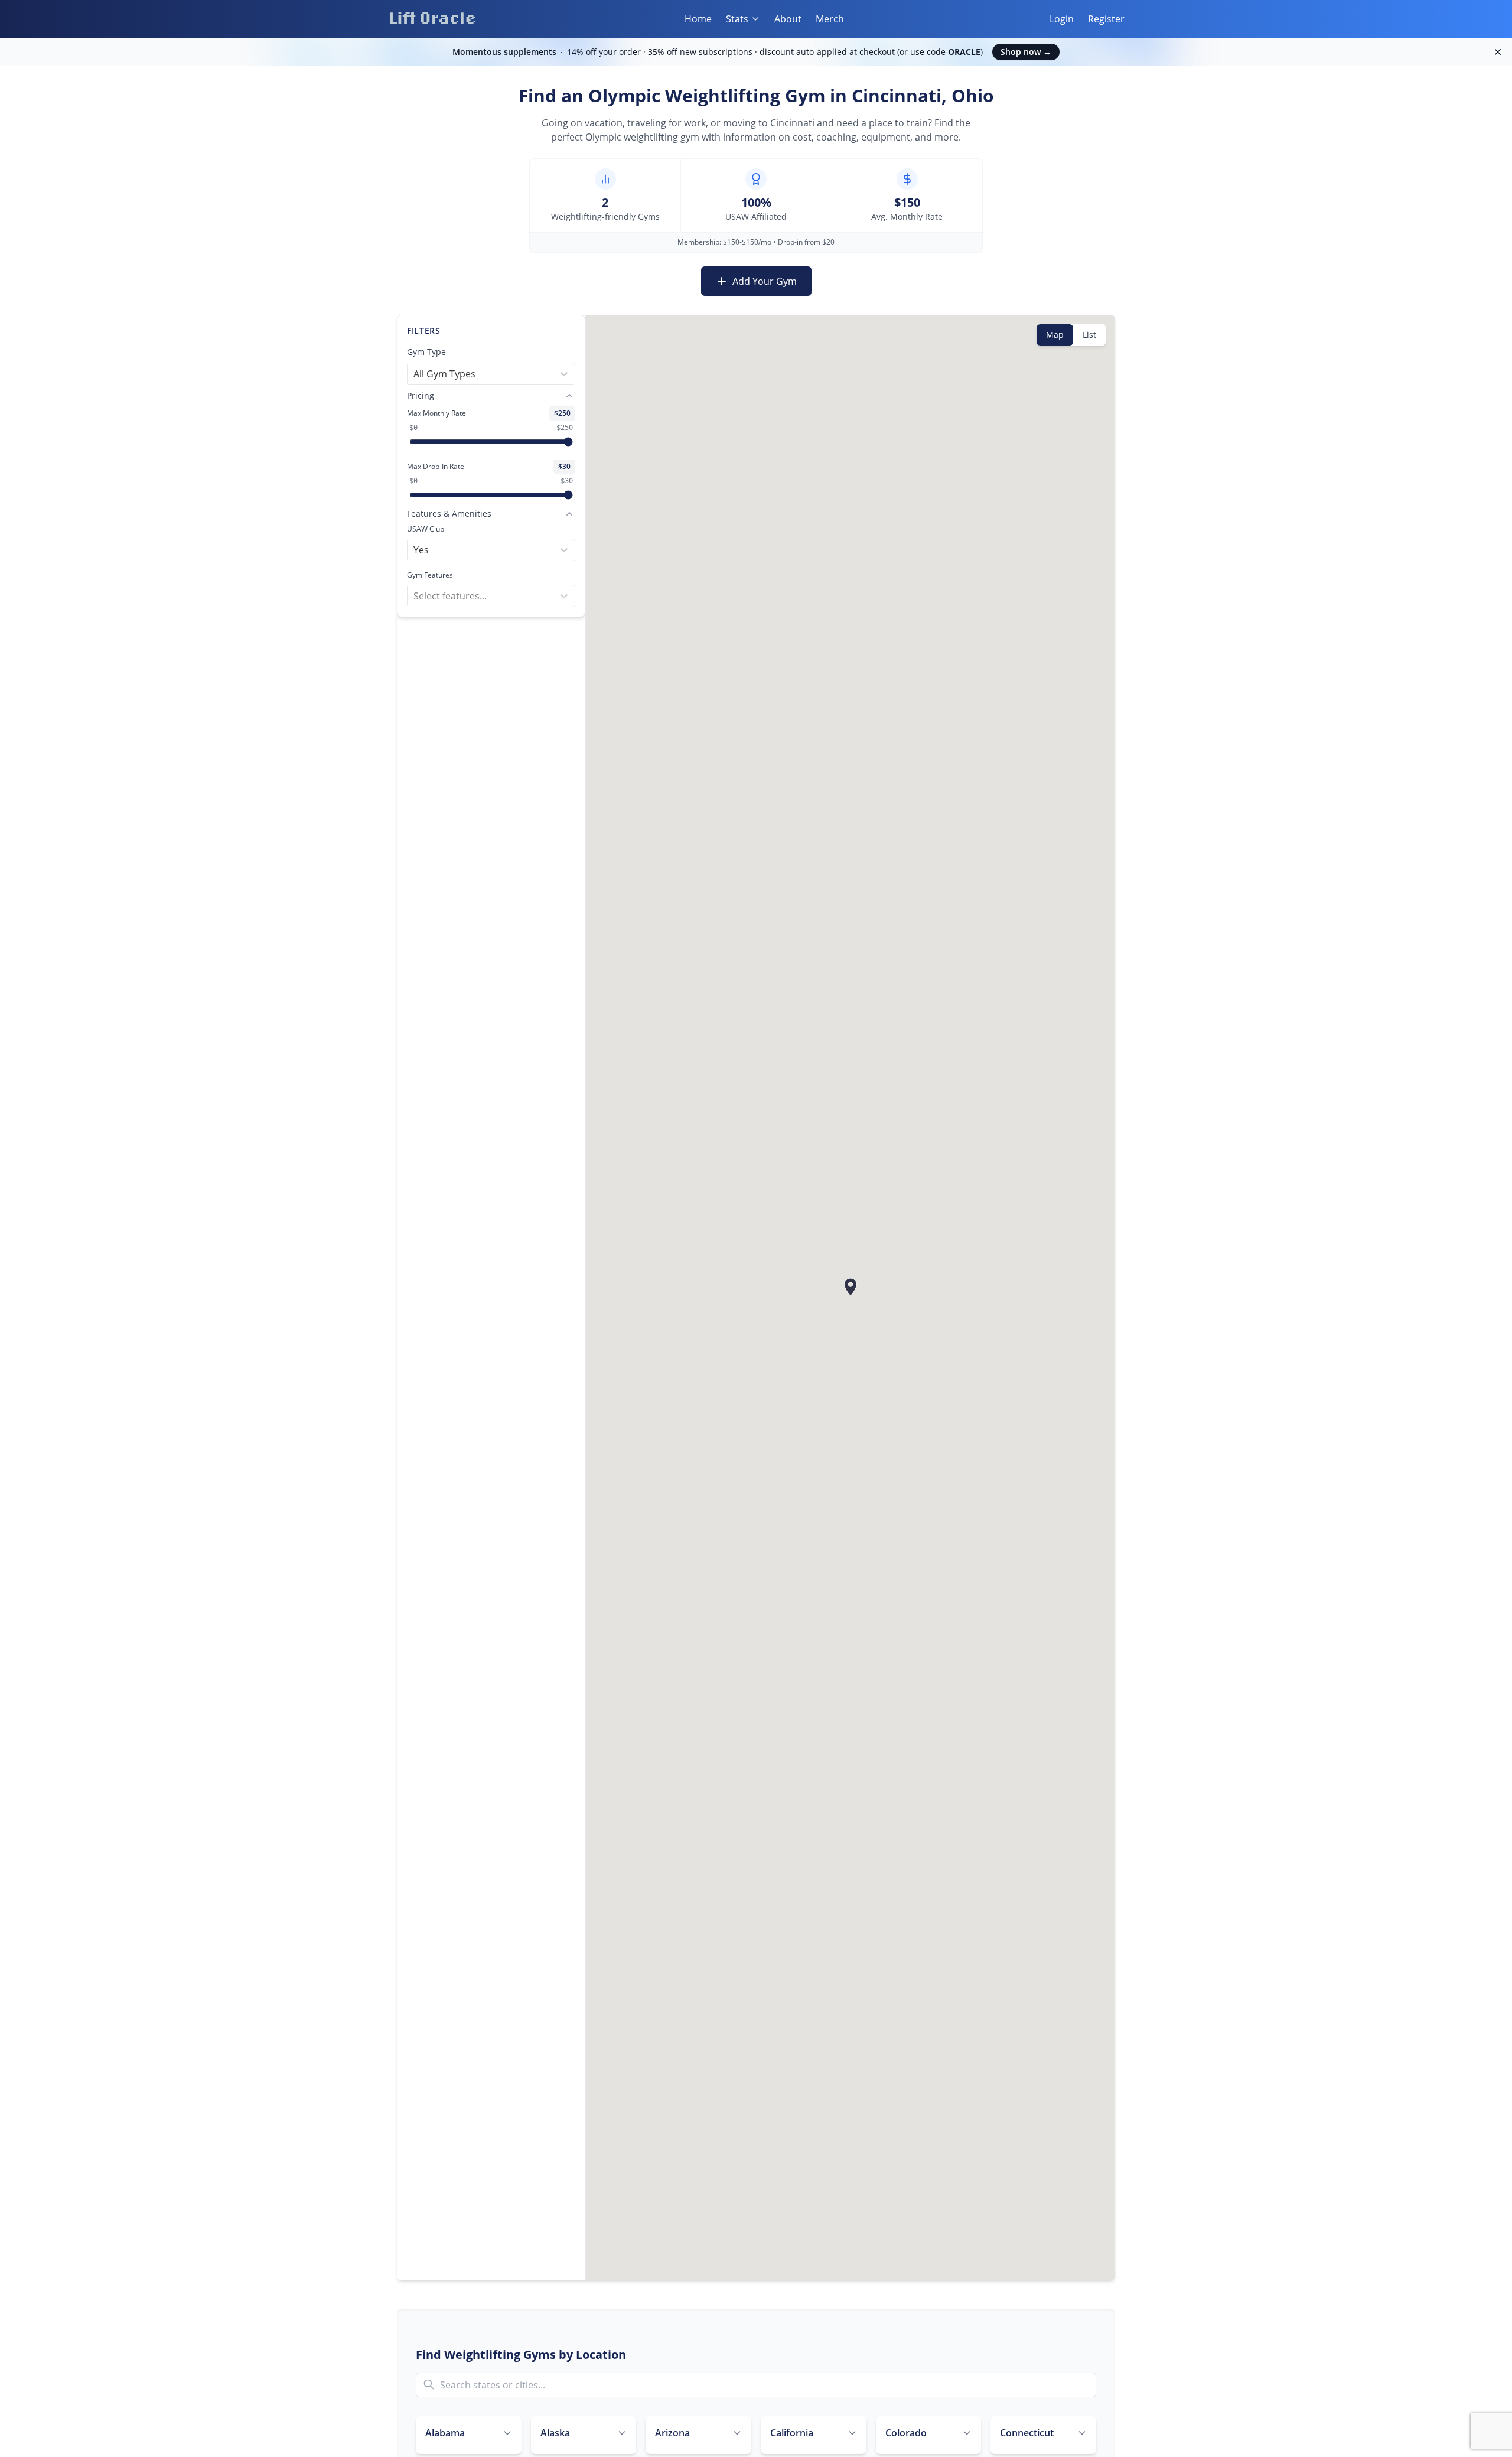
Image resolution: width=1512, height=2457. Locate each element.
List (1089, 335)
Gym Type (426, 352)
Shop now (1026, 52)
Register (1106, 19)
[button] (850, 1287)
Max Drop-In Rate (436, 467)
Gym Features (430, 575)
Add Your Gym (765, 281)
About (788, 19)
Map (1055, 335)
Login (1062, 19)
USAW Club (426, 529)
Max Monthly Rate (436, 413)
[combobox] (415, 374)
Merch (830, 19)
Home (698, 19)
